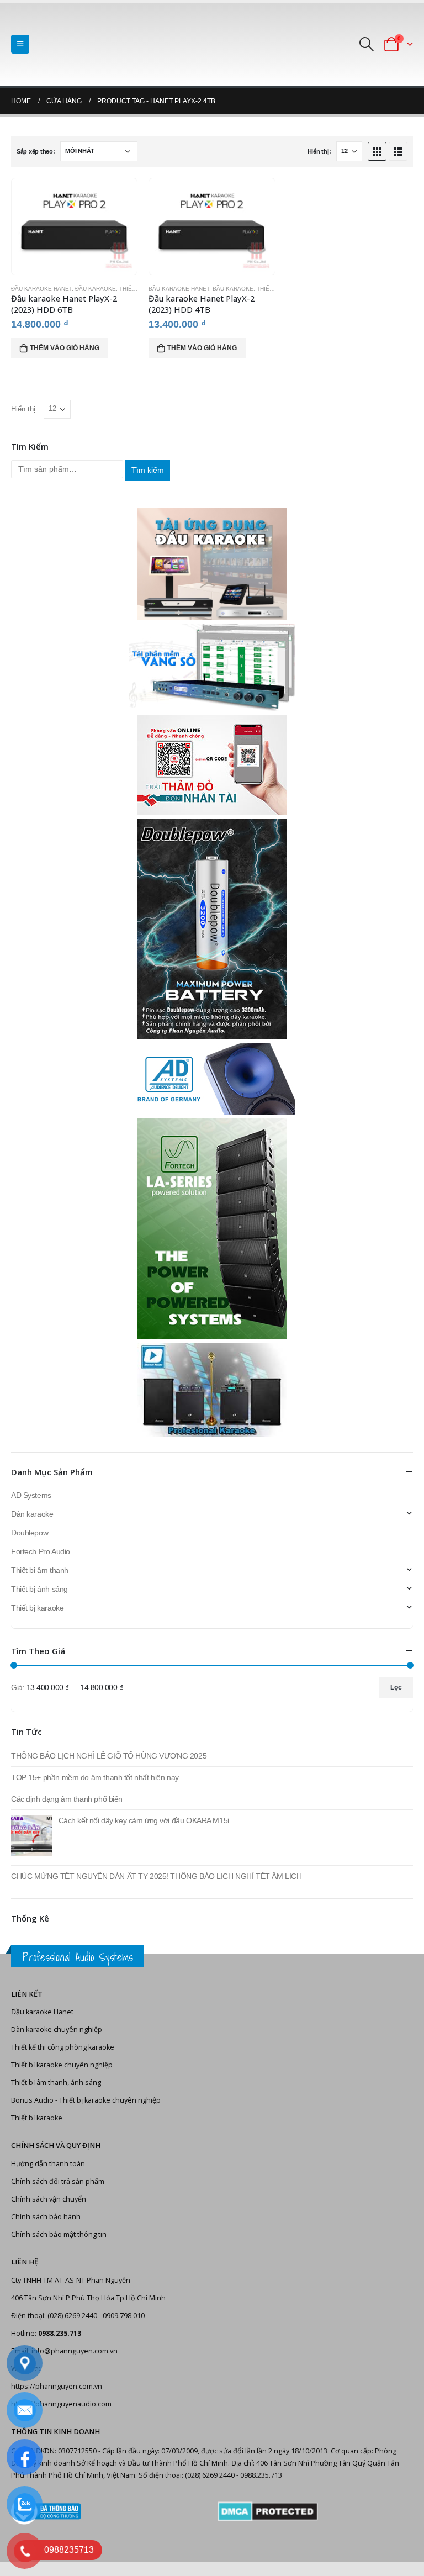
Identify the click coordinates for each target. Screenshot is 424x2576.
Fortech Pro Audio (41, 1551)
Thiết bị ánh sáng (39, 1589)
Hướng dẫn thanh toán (48, 2164)
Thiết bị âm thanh (40, 1570)
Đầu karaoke (96, 289)
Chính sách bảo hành (46, 2217)
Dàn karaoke (32, 1514)
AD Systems (31, 1495)
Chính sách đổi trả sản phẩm (58, 2181)
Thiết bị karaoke (37, 1608)
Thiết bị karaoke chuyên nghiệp (62, 2065)
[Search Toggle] (367, 44)
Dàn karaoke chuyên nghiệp (57, 2029)
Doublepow (30, 1533)
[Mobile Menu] (20, 44)
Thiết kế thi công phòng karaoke (63, 2047)
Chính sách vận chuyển (49, 2199)
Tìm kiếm (148, 470)
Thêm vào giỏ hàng (65, 348)
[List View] (398, 151)
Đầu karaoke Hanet (41, 289)
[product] (75, 226)
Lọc (396, 1687)
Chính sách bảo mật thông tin (59, 2234)
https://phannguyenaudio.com (61, 2404)
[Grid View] (377, 151)
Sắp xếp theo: (36, 151)
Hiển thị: (319, 151)
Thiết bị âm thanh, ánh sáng (56, 2083)
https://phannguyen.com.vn (57, 2386)
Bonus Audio (32, 2100)
